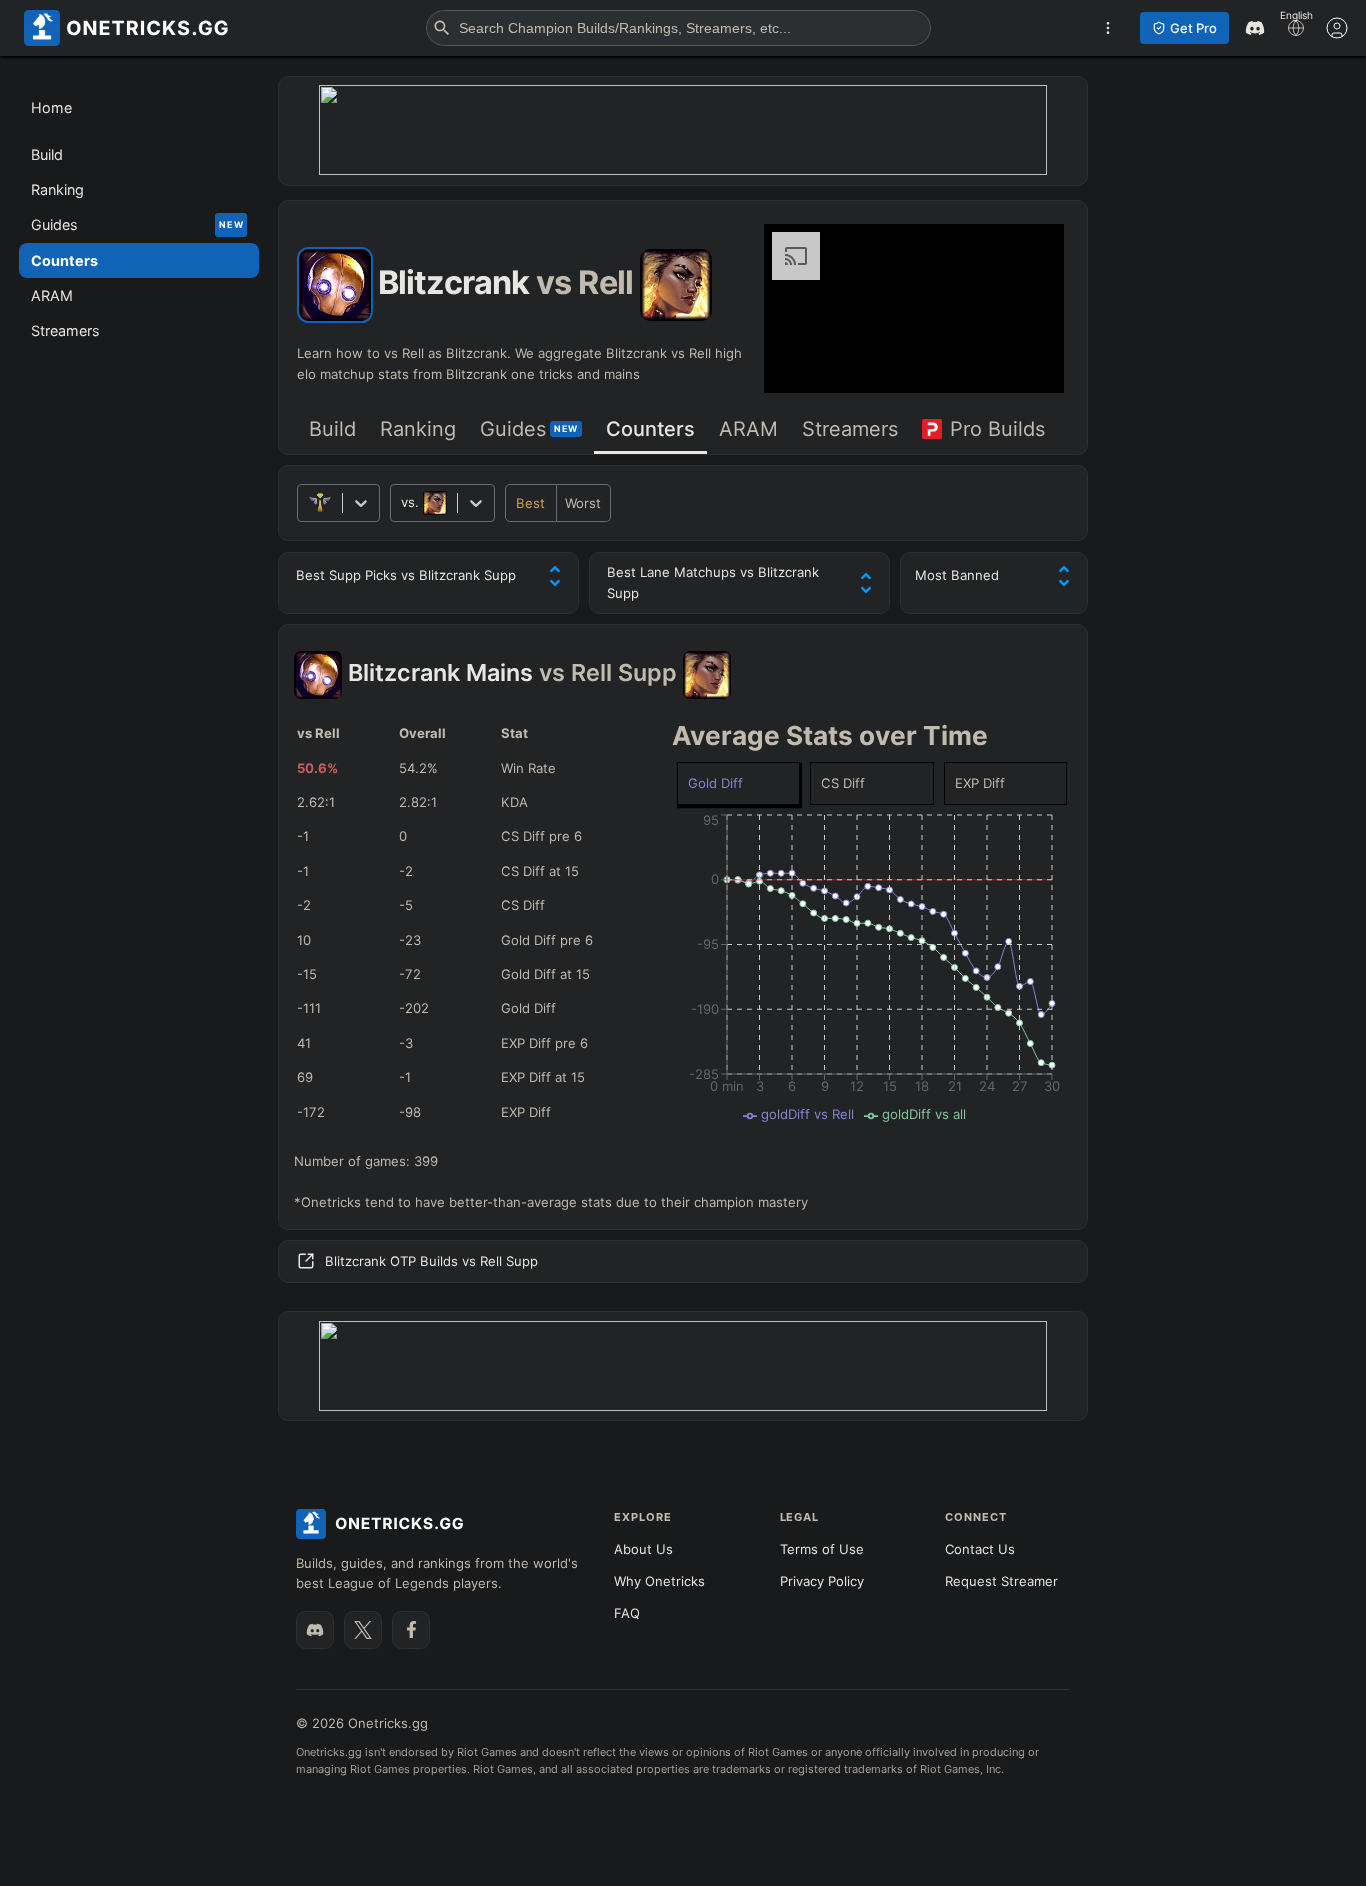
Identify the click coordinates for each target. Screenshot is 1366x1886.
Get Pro (1193, 28)
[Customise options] (1337, 28)
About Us (643, 1549)
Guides (529, 429)
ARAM (748, 429)
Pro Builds (997, 429)
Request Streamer (1001, 1581)
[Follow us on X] (363, 1630)
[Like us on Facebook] (411, 1630)
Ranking (418, 429)
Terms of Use (822, 1549)
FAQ (627, 1613)
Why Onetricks (659, 1581)
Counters (650, 429)
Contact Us (980, 1549)
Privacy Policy (822, 1581)
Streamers (850, 429)
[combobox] (403, 502)
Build (332, 429)
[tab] (332, 430)
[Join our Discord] (315, 1630)
